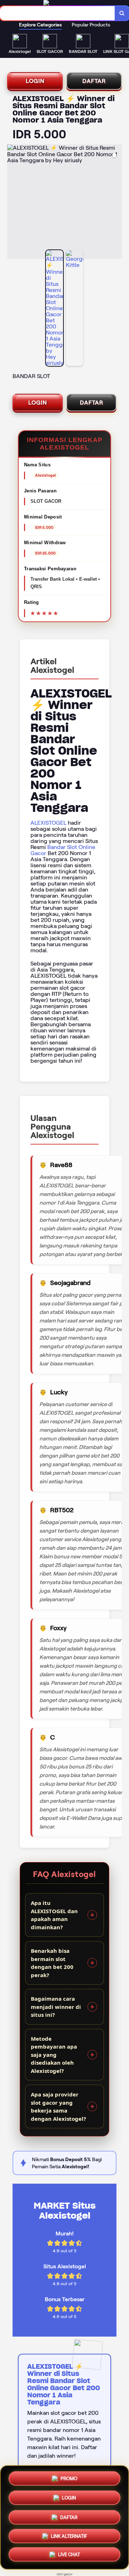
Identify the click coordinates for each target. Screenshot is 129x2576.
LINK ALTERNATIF (69, 2537)
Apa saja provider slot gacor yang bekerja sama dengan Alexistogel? (58, 2106)
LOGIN (35, 81)
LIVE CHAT (69, 2556)
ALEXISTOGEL (48, 823)
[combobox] (58, 13)
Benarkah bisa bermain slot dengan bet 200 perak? (52, 1963)
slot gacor (65, 2574)
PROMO (69, 2476)
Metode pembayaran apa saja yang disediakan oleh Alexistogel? (54, 2055)
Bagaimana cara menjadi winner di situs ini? (56, 2007)
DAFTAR (94, 81)
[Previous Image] (13, 203)
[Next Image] (116, 203)
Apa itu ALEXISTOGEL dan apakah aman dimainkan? (54, 1915)
